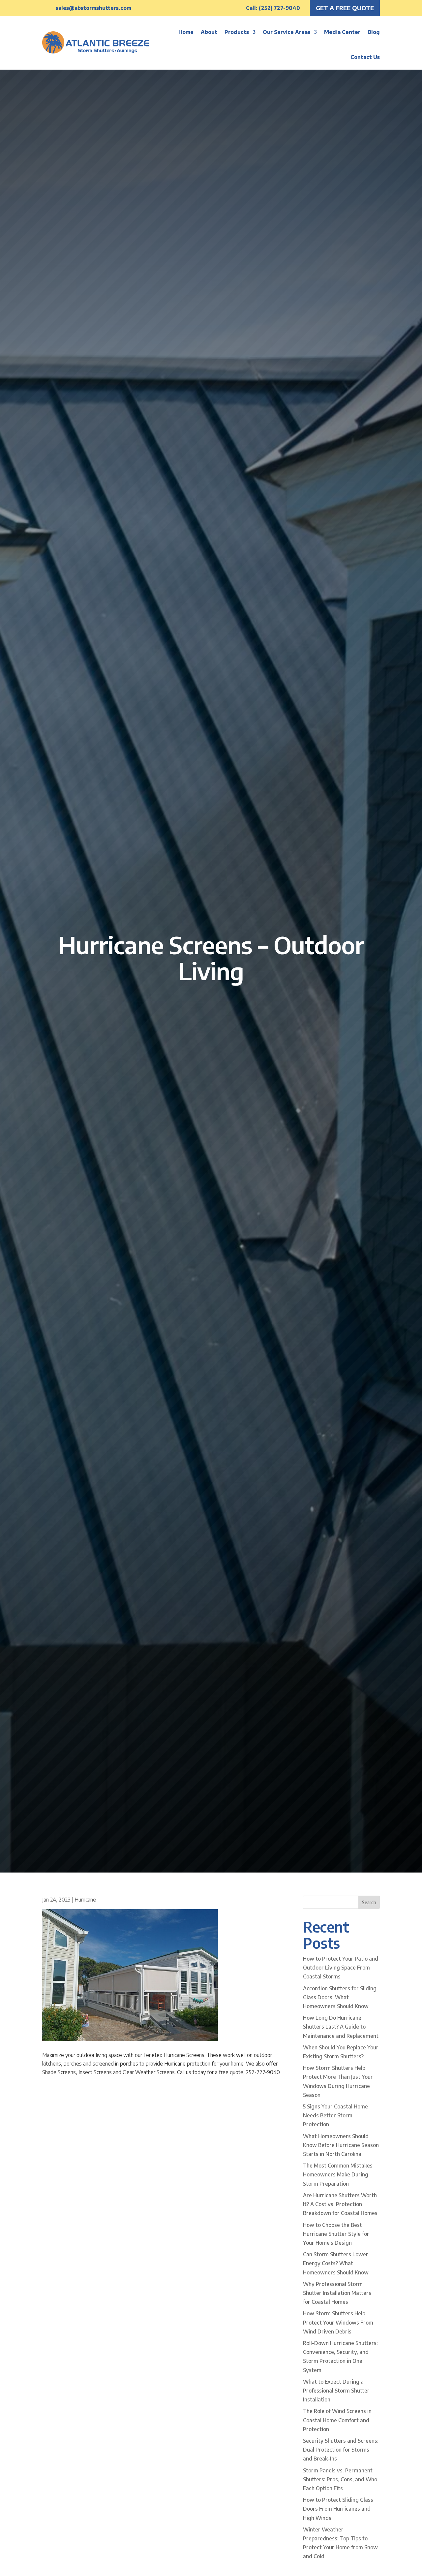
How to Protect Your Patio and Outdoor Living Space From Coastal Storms (341, 1968)
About (209, 32)
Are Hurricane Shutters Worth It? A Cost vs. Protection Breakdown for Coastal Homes (340, 2204)
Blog (374, 32)
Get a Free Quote (345, 8)
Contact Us (365, 57)
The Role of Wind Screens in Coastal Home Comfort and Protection (337, 2420)
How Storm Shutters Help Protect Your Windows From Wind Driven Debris (338, 2322)
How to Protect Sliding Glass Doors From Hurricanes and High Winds (338, 2509)
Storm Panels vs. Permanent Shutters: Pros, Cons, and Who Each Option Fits (340, 2479)
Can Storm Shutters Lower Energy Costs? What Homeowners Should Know (336, 2263)
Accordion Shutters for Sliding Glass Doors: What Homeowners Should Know (340, 1997)
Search (369, 1902)
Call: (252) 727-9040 (273, 8)
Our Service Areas (286, 32)
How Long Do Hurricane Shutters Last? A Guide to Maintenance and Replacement (341, 2027)
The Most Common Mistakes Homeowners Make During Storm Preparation (338, 2174)
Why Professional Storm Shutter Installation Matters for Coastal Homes (337, 2293)
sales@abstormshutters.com (93, 8)
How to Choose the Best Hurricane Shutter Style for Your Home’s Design (336, 2234)
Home (186, 32)
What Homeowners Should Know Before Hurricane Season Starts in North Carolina (341, 2145)
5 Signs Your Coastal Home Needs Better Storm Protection (335, 2115)
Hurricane (85, 1900)
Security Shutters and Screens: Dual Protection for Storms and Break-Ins (341, 2450)
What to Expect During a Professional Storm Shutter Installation (336, 2391)
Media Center (342, 32)
